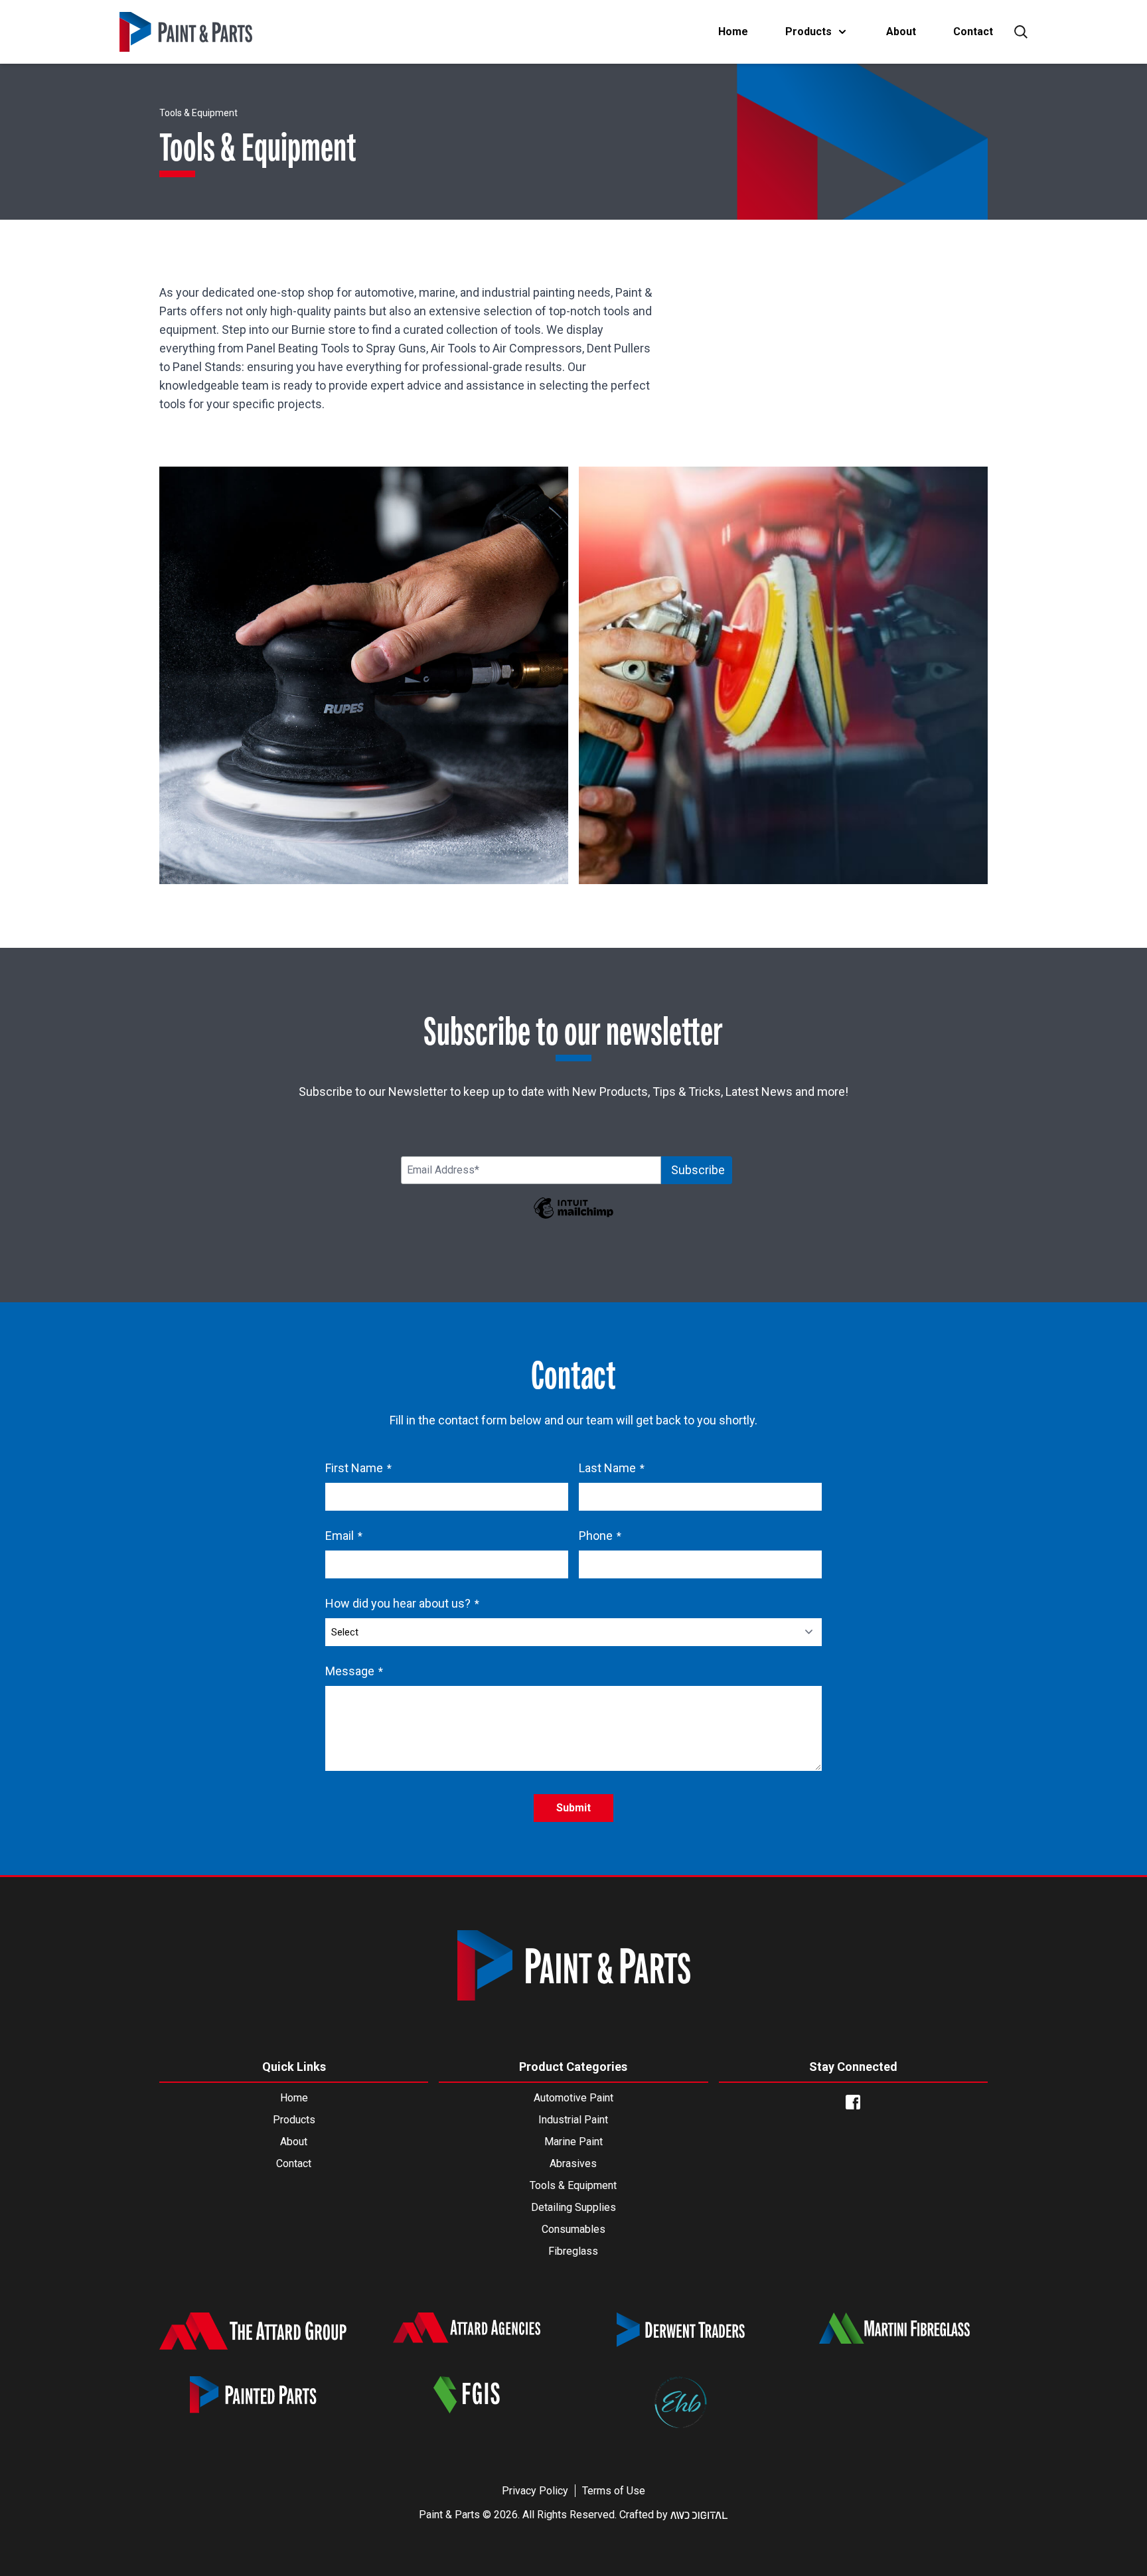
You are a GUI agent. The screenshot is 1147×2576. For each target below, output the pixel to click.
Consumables (573, 2229)
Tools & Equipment (573, 2185)
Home (733, 32)
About (901, 32)
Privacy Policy (535, 2491)
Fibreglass (573, 2251)
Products (808, 32)
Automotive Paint (573, 2098)
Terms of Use (614, 2491)
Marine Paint (573, 2142)
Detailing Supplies (573, 2207)
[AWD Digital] (699, 2515)
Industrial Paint (573, 2120)
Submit (573, 1808)
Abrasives (573, 2163)
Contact (973, 32)
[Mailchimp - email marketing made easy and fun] (573, 1217)
